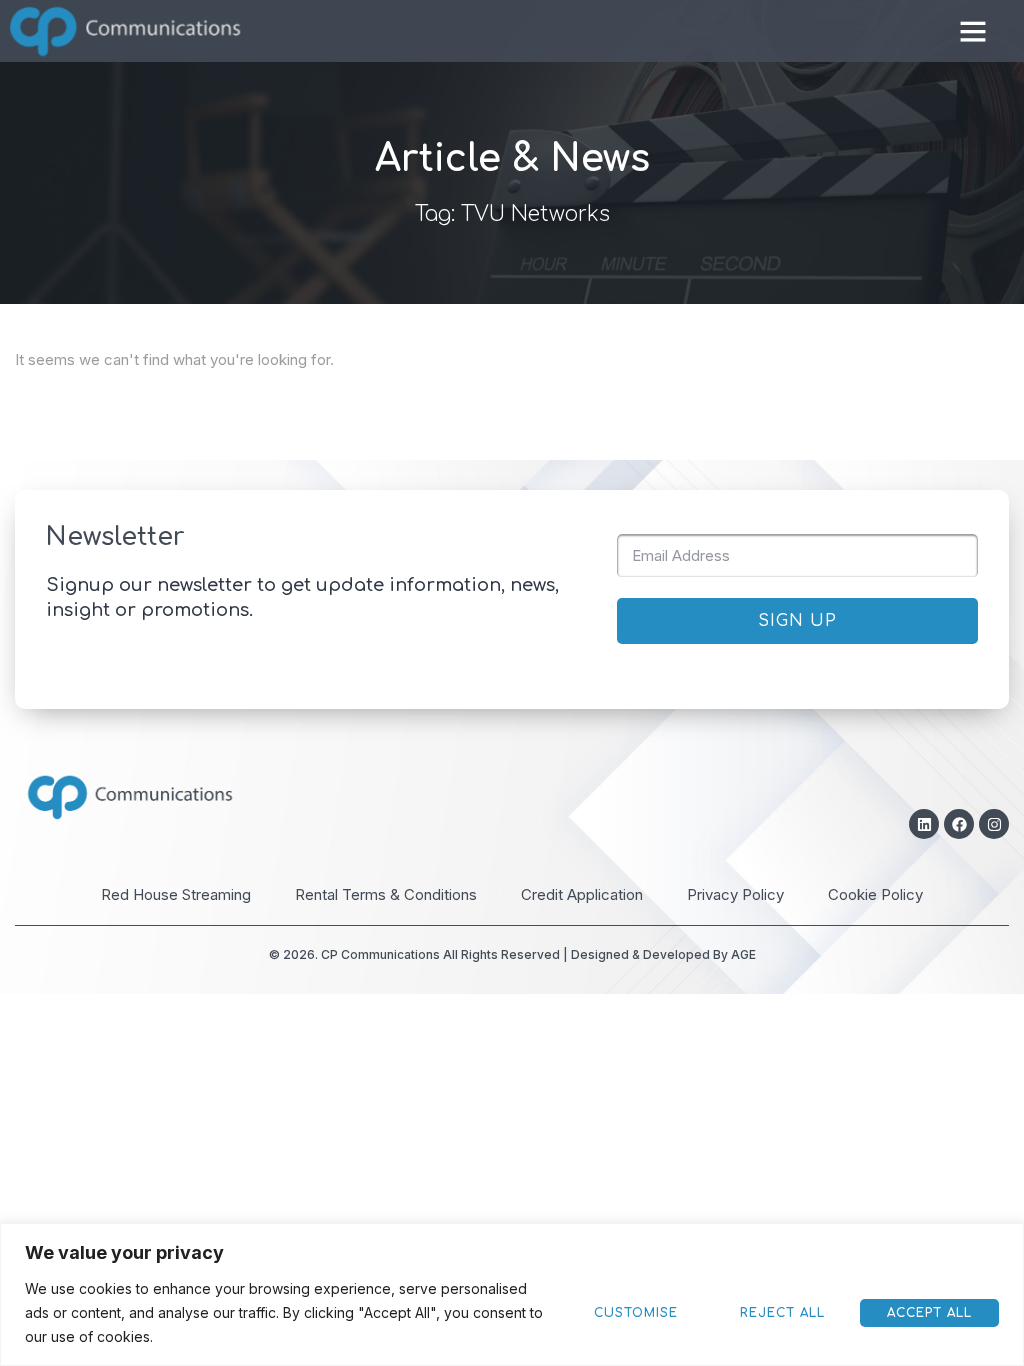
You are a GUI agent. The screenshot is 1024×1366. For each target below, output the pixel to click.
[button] (973, 31)
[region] (512, 1294)
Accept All (929, 1313)
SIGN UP (797, 621)
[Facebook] (959, 824)
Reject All (782, 1313)
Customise (636, 1313)
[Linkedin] (924, 824)
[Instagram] (994, 824)
